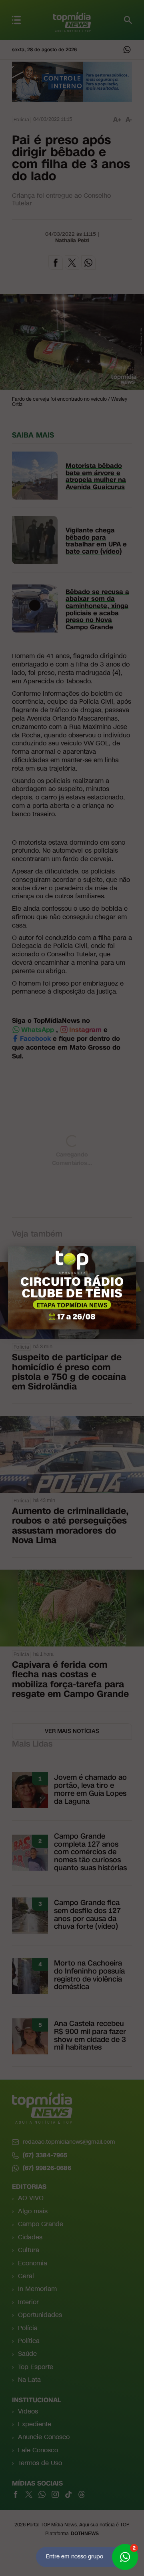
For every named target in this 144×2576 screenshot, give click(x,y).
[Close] (136, 1246)
